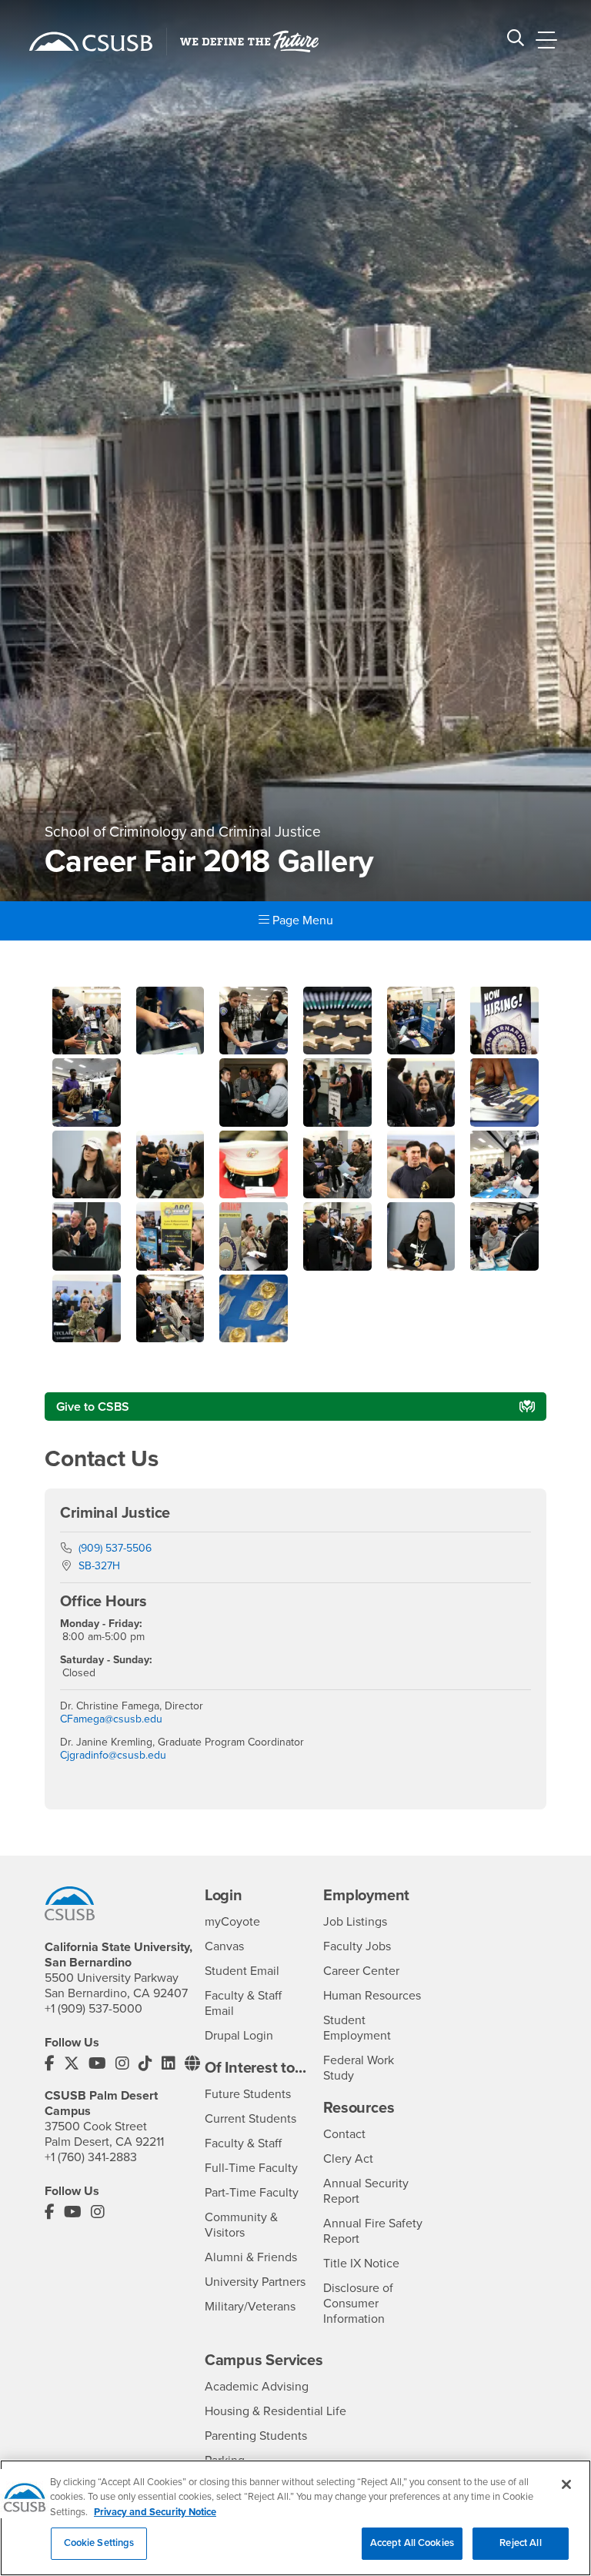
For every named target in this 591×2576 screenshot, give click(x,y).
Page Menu (301, 920)
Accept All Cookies (412, 2543)
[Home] (91, 42)
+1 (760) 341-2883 (91, 2157)
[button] (87, 1051)
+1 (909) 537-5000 (93, 2009)
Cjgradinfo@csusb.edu (113, 1755)
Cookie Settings (99, 2543)
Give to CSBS (93, 1407)
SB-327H (99, 1566)
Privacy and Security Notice (155, 2512)
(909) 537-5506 (115, 1548)
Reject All (520, 2543)
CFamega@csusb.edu (111, 1719)
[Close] (566, 2484)
